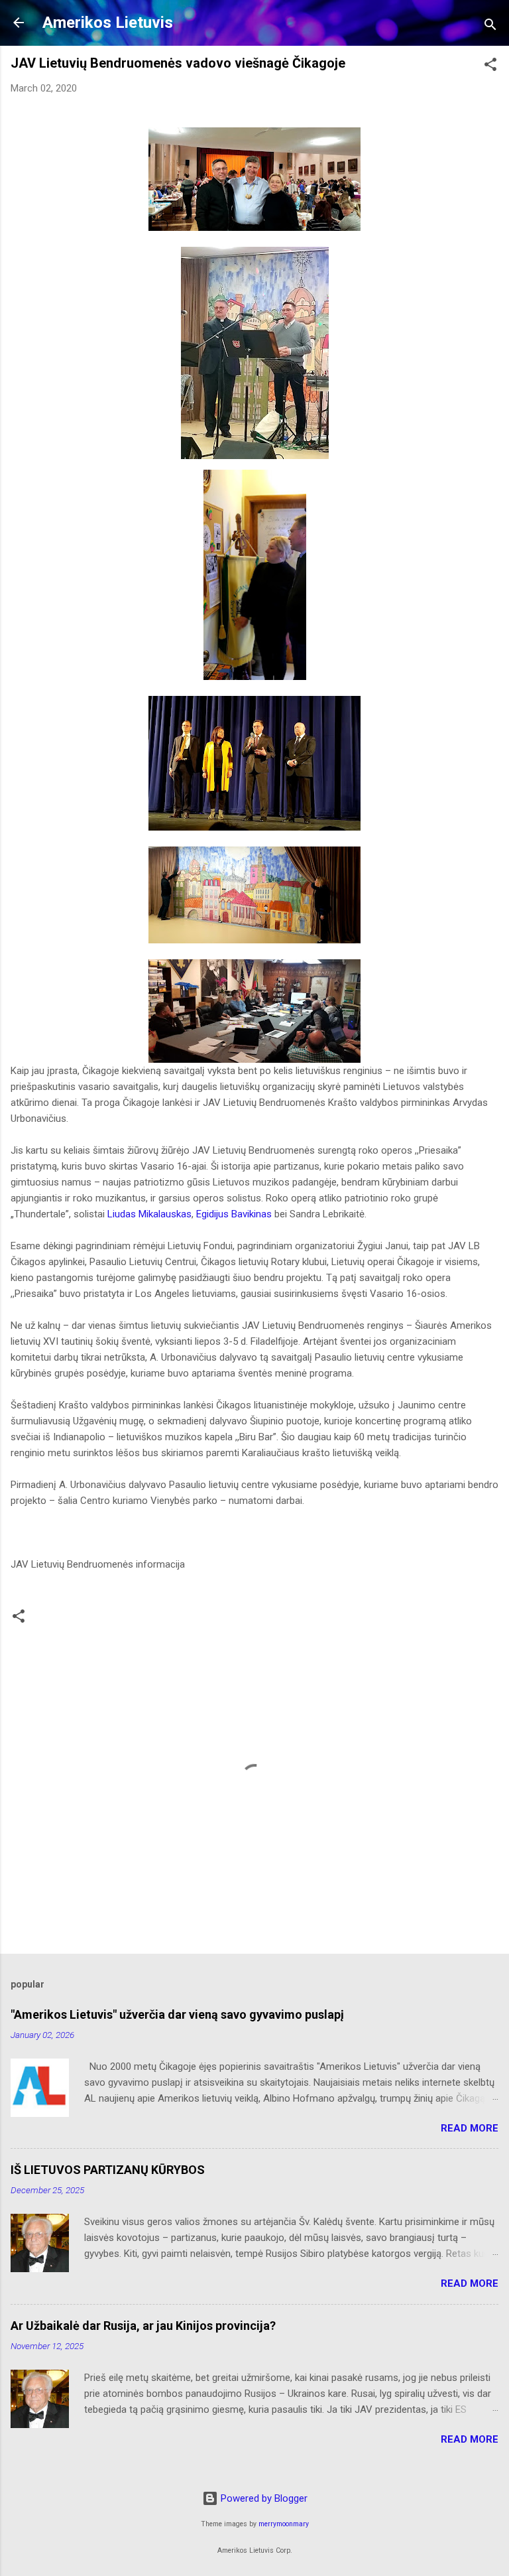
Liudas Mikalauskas (149, 1214)
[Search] (490, 27)
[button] (490, 67)
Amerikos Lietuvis (108, 23)
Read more (470, 2128)
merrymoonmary (284, 2524)
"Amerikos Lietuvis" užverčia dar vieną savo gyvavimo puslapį (177, 2014)
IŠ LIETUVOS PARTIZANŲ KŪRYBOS (108, 2170)
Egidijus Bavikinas (234, 1214)
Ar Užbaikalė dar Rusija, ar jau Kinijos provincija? (143, 2326)
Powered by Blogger (263, 2498)
